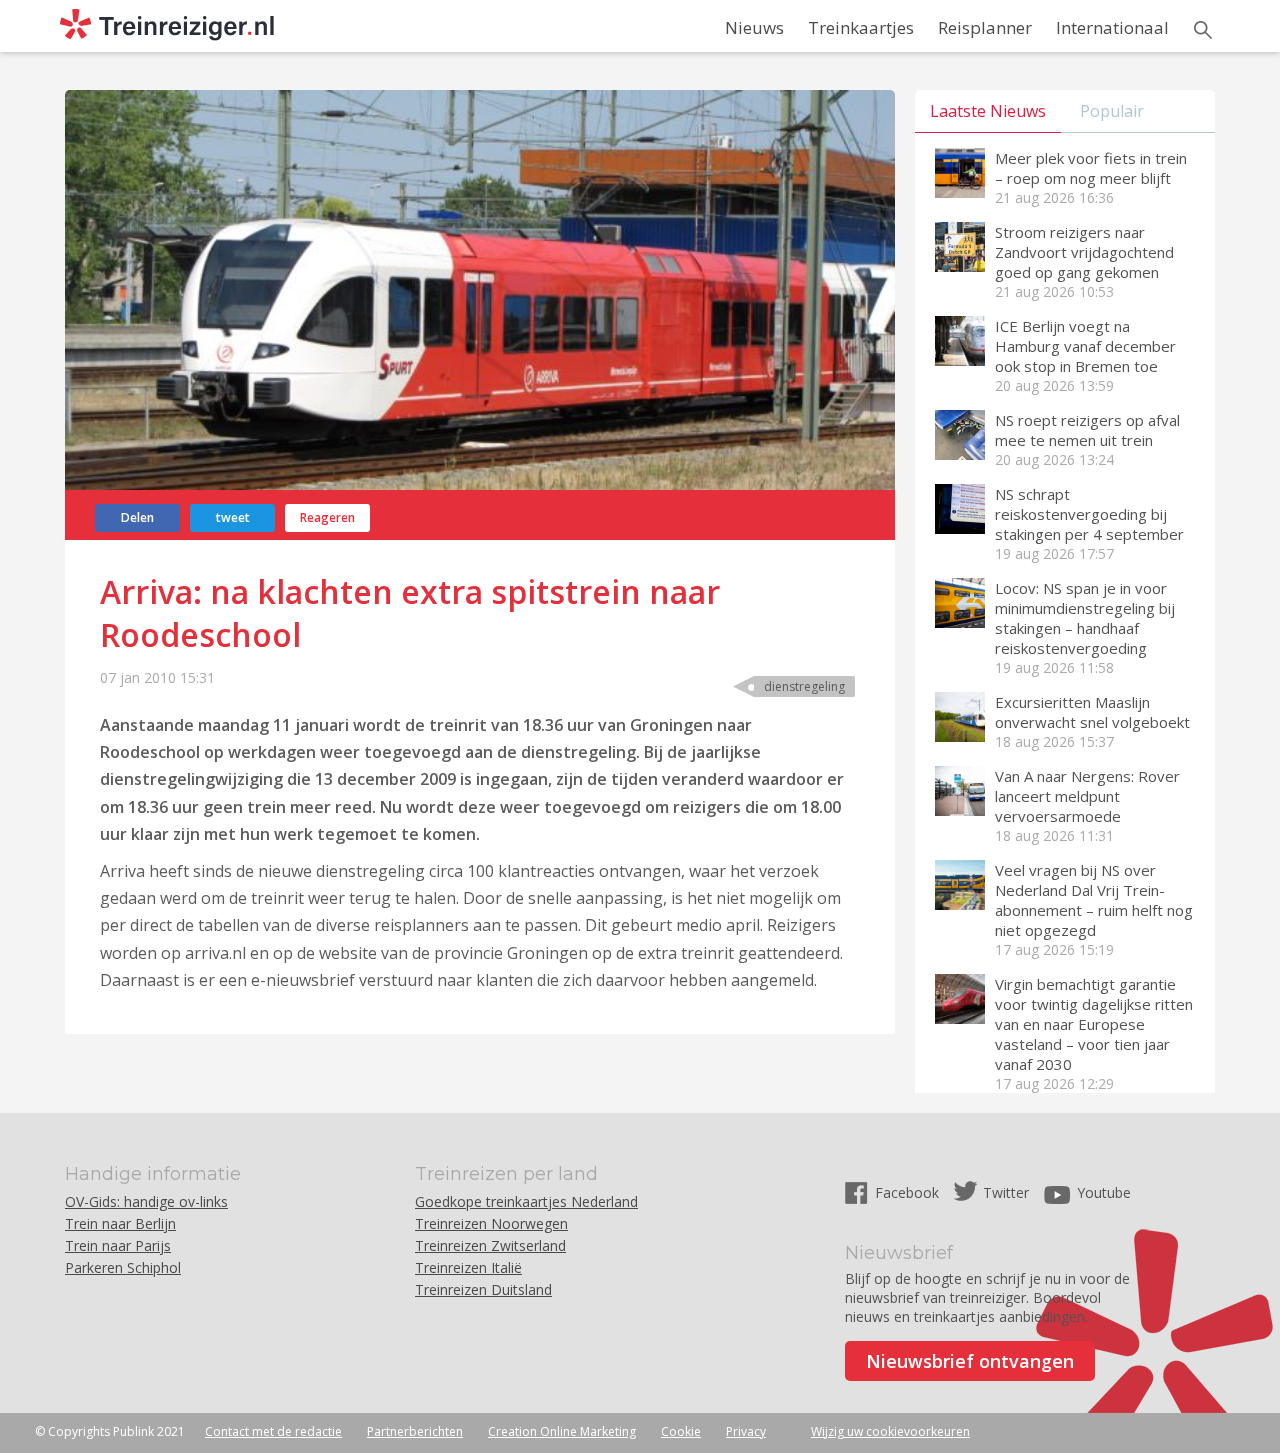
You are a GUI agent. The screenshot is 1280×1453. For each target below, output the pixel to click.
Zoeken (1203, 30)
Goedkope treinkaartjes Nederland (526, 1201)
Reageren (327, 517)
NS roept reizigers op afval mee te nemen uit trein (1087, 430)
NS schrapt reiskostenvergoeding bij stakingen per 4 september (1089, 514)
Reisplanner (985, 27)
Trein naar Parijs (118, 1245)
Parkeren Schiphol (123, 1267)
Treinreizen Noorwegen (491, 1223)
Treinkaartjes (861, 27)
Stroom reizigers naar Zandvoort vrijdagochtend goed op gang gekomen (1084, 252)
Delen (137, 517)
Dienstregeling (804, 686)
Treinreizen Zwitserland (490, 1245)
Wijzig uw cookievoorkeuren (890, 1431)
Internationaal (1112, 27)
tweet (233, 517)
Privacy (746, 1431)
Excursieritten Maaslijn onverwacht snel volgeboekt (1092, 712)
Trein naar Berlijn (120, 1223)
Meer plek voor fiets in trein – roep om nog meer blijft (1091, 168)
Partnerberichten (415, 1431)
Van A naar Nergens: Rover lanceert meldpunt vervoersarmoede (1087, 796)
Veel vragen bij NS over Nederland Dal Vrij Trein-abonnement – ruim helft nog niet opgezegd (1094, 900)
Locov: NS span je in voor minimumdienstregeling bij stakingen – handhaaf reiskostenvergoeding (1085, 618)
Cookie (681, 1431)
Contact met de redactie (273, 1431)
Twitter (1006, 1192)
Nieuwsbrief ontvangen (970, 1361)
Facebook (909, 1192)
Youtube (1104, 1192)
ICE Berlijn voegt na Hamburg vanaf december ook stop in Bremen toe (1085, 346)
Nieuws (754, 27)
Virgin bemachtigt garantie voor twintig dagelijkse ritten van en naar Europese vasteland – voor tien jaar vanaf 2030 (1094, 1024)
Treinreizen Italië (468, 1267)
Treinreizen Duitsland (483, 1289)
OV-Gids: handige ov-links (146, 1201)
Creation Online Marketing (562, 1431)
